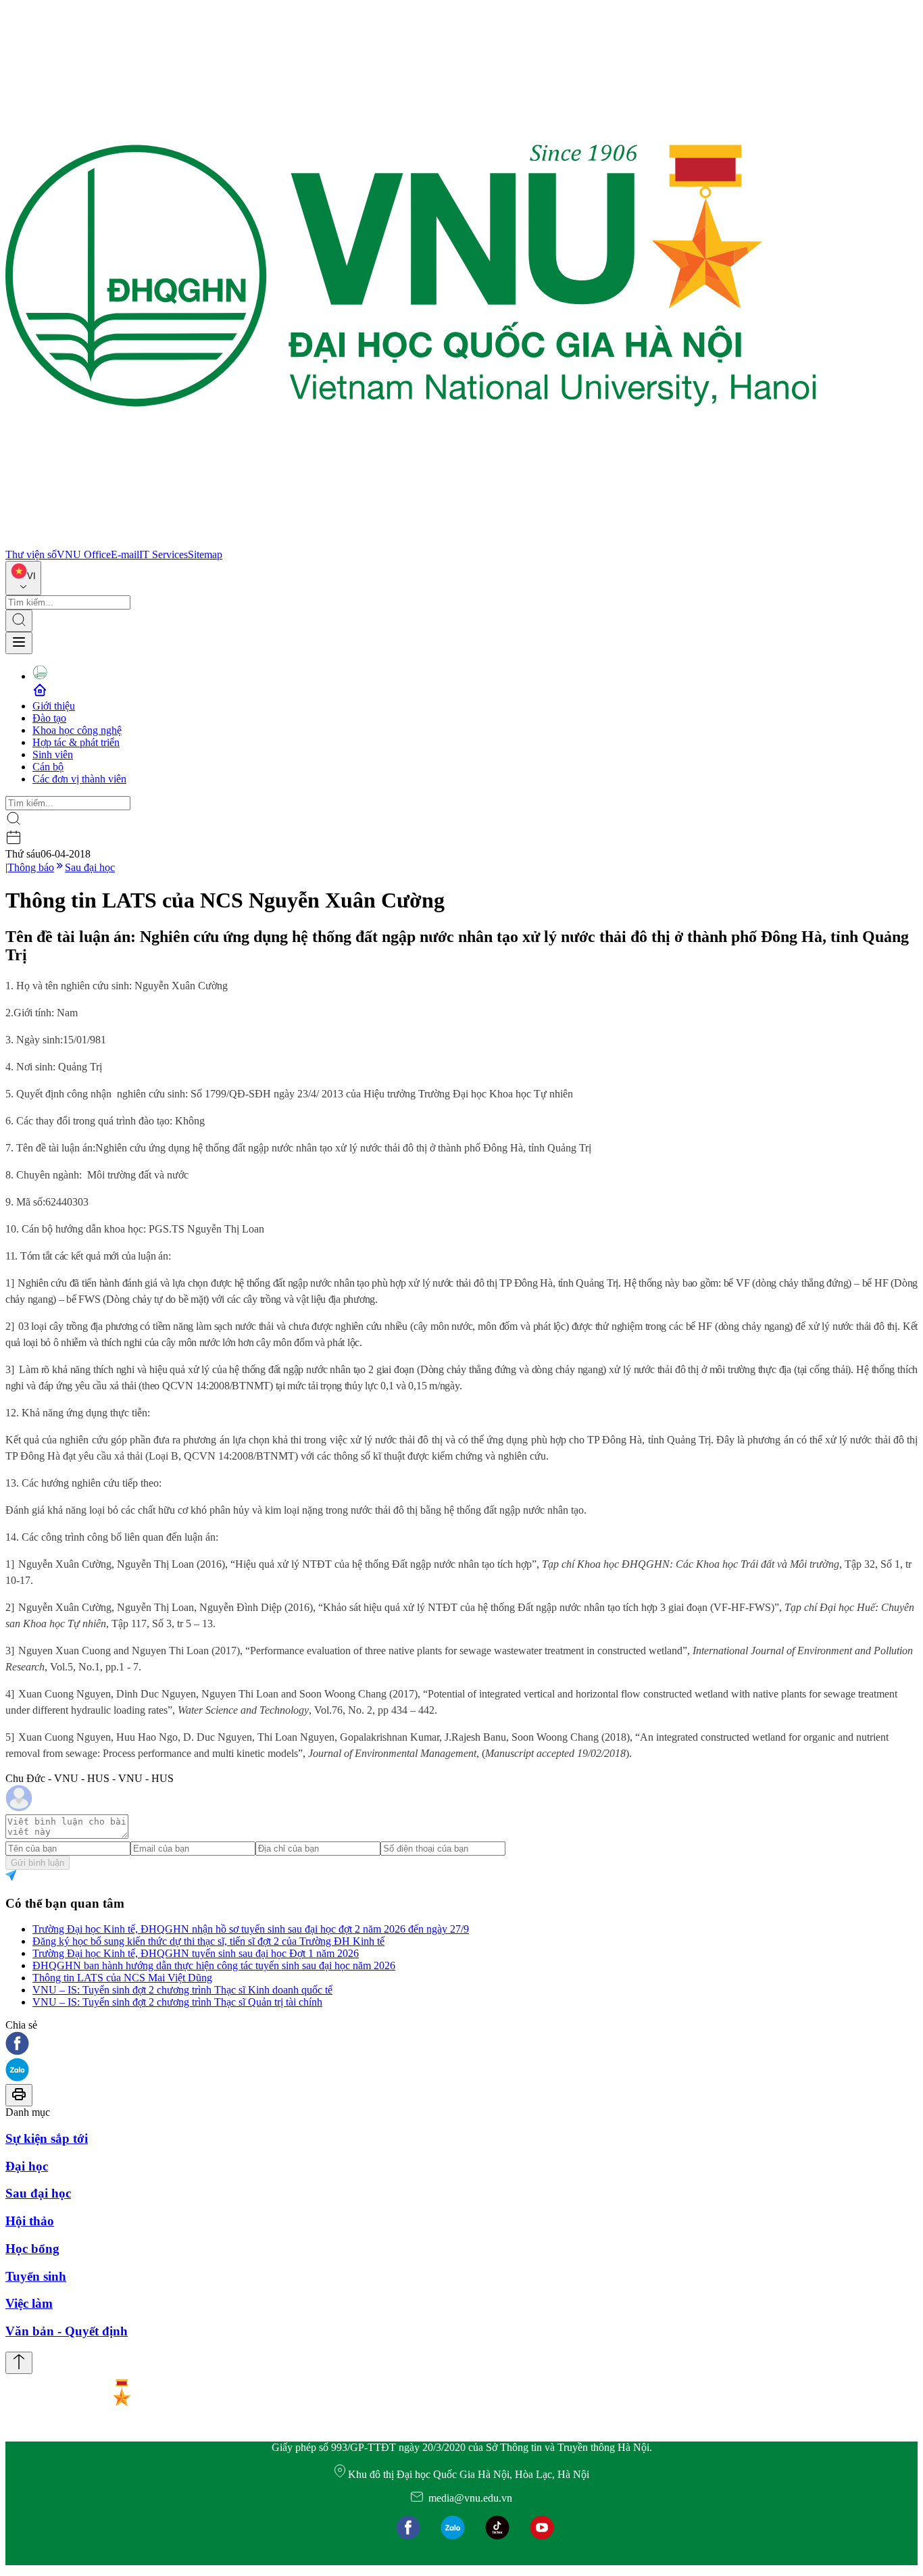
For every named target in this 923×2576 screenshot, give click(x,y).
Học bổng (32, 2249)
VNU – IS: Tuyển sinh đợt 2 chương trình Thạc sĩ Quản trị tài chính (177, 2002)
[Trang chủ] (411, 542)
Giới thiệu (54, 706)
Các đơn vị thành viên (79, 779)
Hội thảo (30, 2221)
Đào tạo (49, 718)
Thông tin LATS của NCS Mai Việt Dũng (122, 1978)
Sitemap (205, 554)
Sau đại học (90, 867)
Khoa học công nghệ (77, 730)
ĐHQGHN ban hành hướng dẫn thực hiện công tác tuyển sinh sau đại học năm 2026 (214, 1965)
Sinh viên (53, 754)
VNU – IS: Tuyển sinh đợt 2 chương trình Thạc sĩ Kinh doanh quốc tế (182, 1990)
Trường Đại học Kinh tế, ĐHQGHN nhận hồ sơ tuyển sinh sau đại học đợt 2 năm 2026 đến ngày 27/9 (251, 1929)
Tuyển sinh (36, 2276)
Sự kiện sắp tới (47, 2138)
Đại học (27, 2166)
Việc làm (29, 2303)
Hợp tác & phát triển (76, 742)
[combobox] (23, 578)
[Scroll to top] (19, 2363)
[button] (461, 2045)
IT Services (164, 554)
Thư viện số (31, 554)
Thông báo (31, 867)
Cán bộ (48, 767)
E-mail (125, 554)
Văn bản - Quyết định (67, 2331)
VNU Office (84, 554)
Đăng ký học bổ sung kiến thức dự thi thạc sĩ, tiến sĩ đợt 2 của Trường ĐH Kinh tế (208, 1941)
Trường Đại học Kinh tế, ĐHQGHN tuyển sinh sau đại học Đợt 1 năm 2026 (196, 1953)
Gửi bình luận (38, 1863)
